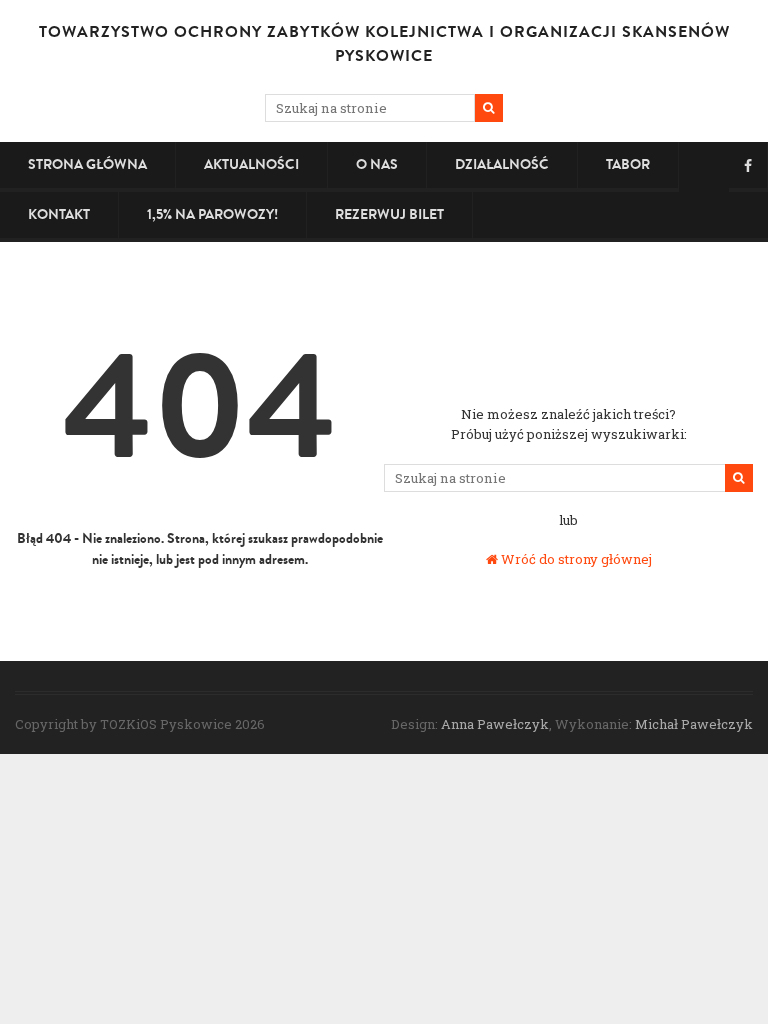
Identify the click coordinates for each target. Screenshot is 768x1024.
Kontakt (59, 214)
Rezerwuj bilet (389, 214)
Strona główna (87, 164)
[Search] (489, 108)
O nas (377, 164)
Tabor (628, 164)
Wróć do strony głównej (575, 559)
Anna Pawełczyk (495, 724)
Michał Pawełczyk (694, 724)
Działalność (502, 164)
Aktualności (251, 164)
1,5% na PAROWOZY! (212, 214)
